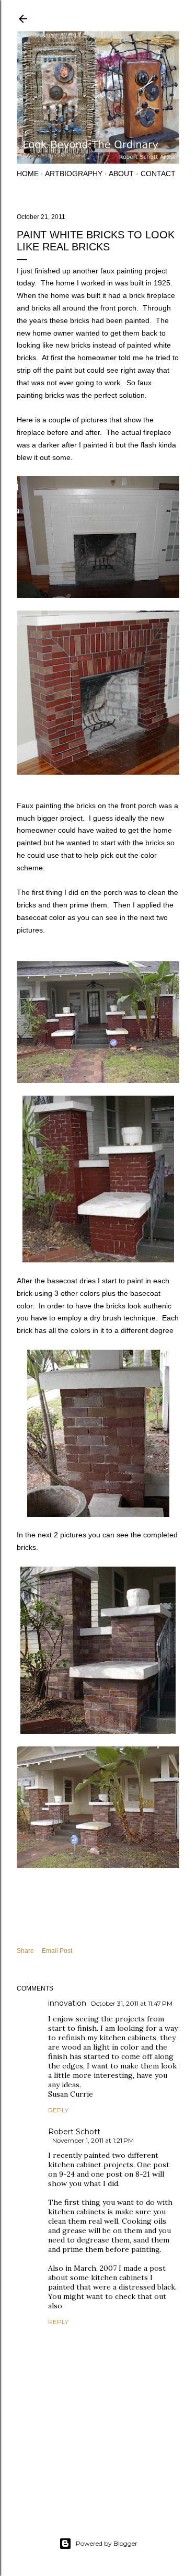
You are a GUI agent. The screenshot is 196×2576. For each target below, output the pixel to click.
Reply (58, 2110)
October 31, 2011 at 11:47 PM (131, 2003)
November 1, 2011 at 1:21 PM (93, 2140)
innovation (67, 2003)
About (121, 174)
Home (28, 174)
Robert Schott (74, 2132)
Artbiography (74, 174)
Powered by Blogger (107, 2543)
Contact (158, 174)
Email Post (57, 1951)
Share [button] (25, 1951)
